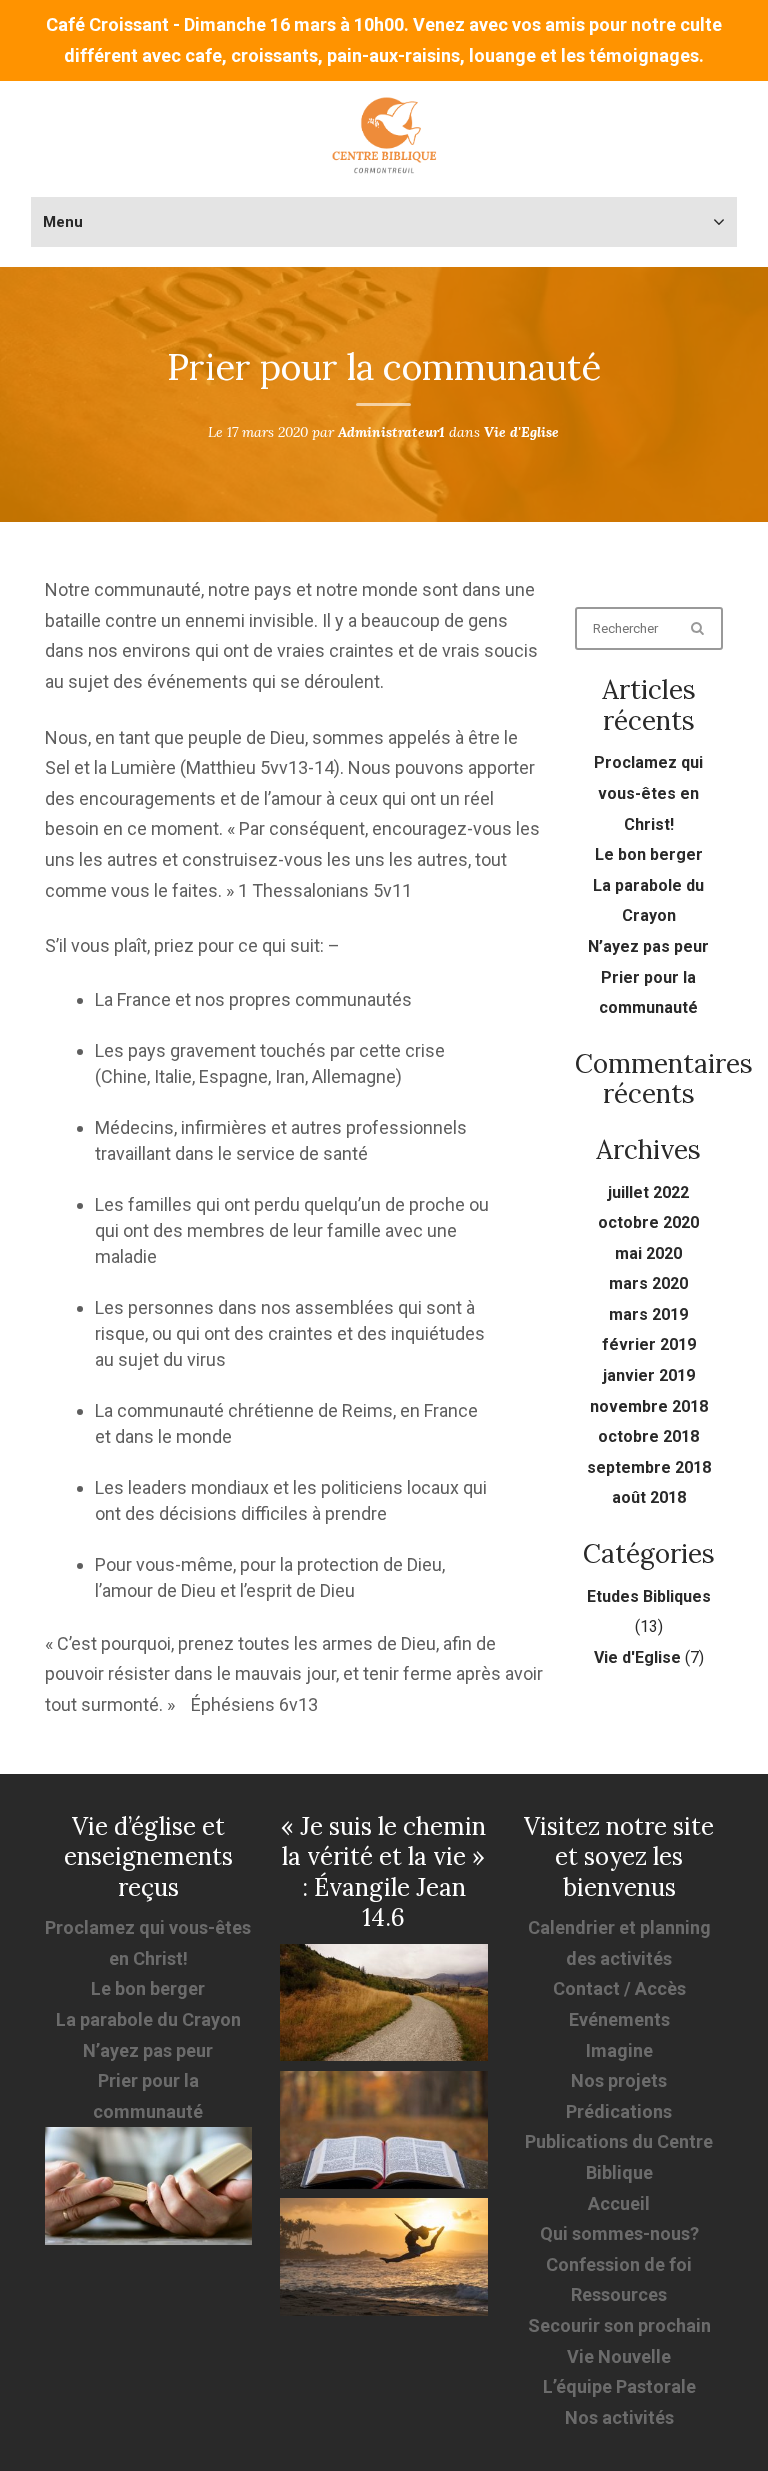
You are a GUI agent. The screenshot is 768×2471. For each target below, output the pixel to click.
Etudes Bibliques (649, 1596)
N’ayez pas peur (648, 946)
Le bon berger (649, 854)
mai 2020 (648, 1253)
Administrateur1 (391, 432)
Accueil (619, 2203)
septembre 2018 (649, 1467)
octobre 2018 (648, 1436)
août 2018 (649, 1497)
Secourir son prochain (619, 2325)
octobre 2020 (648, 1222)
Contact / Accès (619, 1988)
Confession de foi (619, 2264)
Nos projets (619, 2080)
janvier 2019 (649, 1375)
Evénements (619, 2019)
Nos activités (619, 2417)
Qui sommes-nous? (619, 2233)
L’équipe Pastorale (619, 2386)
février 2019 (649, 1344)
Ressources (619, 2294)
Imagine (619, 2050)
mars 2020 (648, 1283)
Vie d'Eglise (521, 432)
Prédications (619, 2111)
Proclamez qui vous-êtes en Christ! (648, 793)
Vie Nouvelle (619, 2356)
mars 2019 (648, 1314)
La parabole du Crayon (148, 2019)
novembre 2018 (649, 1406)
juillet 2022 (648, 1192)
